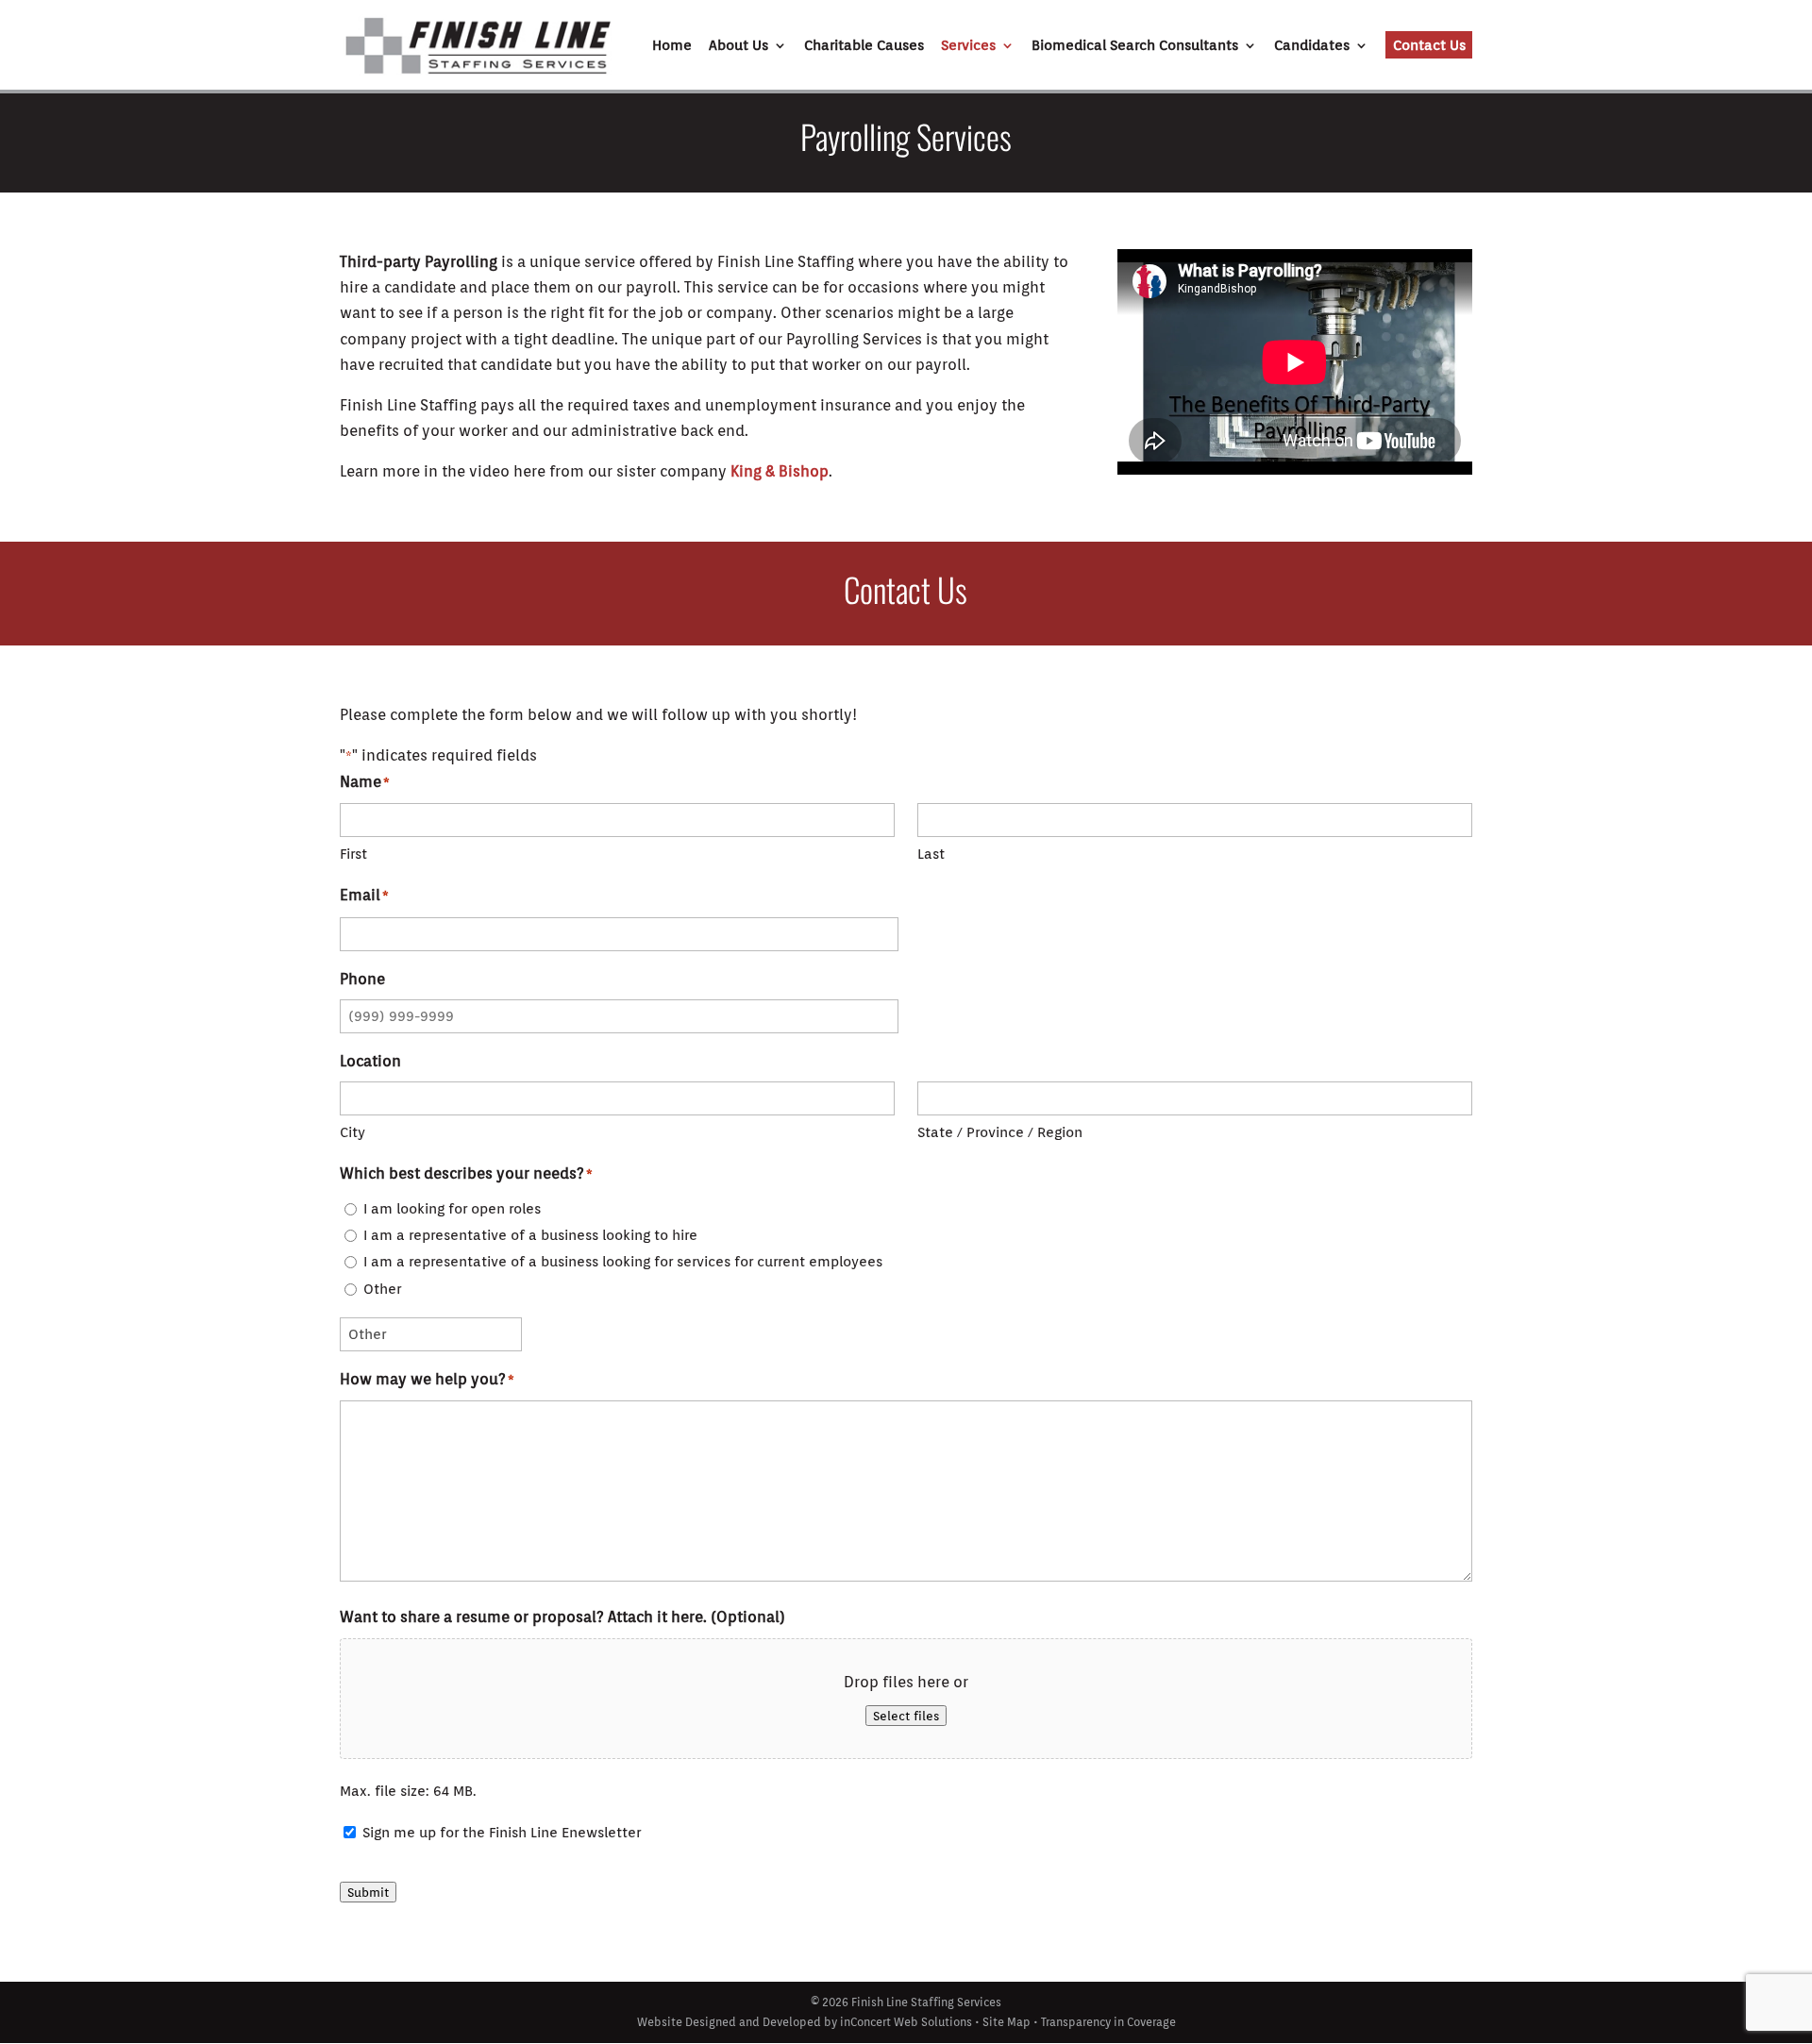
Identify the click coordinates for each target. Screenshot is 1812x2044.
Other (382, 1289)
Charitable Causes (864, 46)
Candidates (1312, 46)
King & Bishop (780, 471)
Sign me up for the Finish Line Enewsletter (502, 1833)
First (353, 854)
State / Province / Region (1000, 1132)
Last (931, 854)
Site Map (1007, 2022)
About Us (738, 46)
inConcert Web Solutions (906, 2022)
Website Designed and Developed (729, 2022)
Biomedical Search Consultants (1135, 46)
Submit (368, 1892)
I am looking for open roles (452, 1209)
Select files (906, 1716)
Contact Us (1429, 45)
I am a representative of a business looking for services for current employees (623, 1262)
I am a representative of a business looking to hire (530, 1235)
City (352, 1132)
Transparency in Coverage (1108, 2022)
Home (672, 46)
